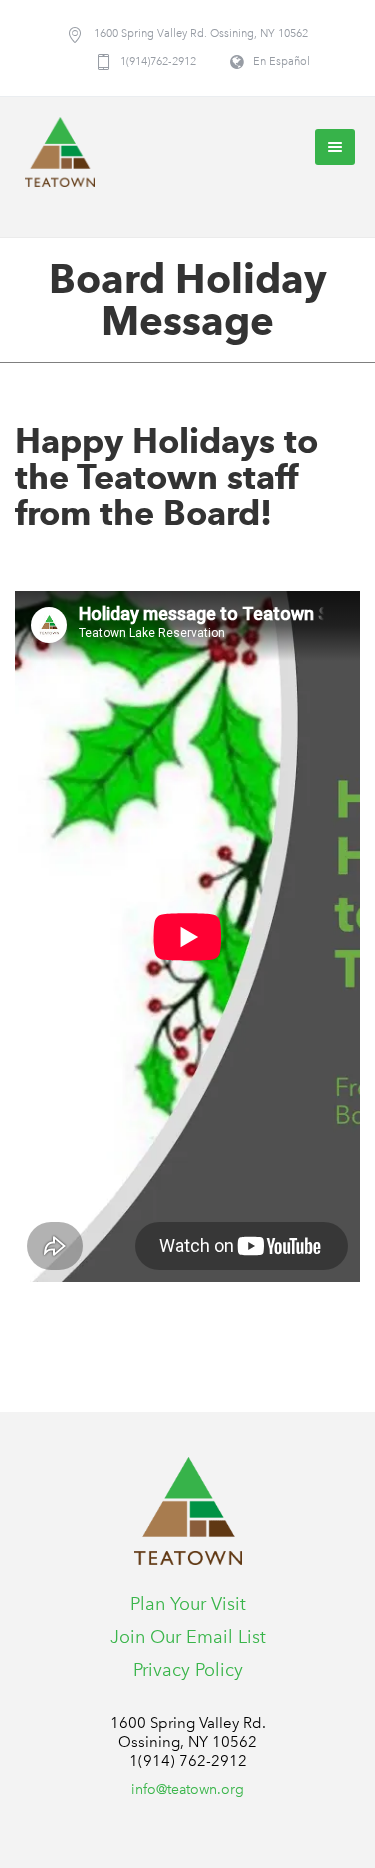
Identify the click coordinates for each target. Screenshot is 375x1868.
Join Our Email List (188, 1637)
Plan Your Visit (188, 1604)
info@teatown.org (187, 1789)
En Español (281, 61)
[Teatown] (60, 152)
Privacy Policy (188, 1670)
